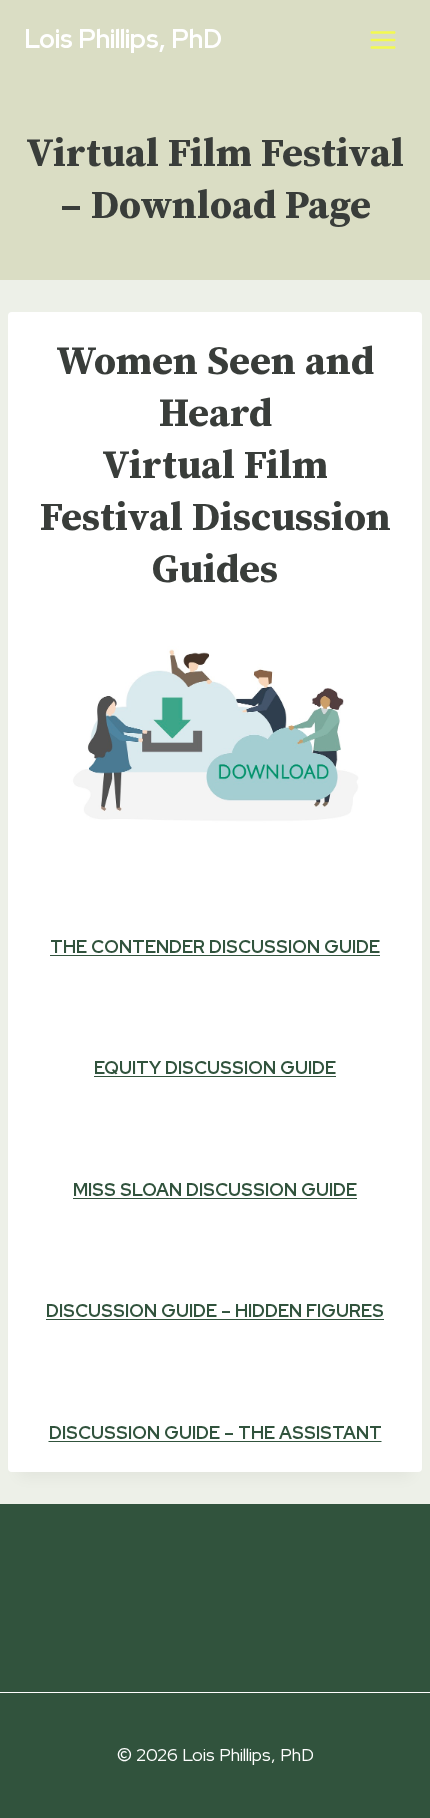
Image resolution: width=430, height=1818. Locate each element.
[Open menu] (382, 39)
